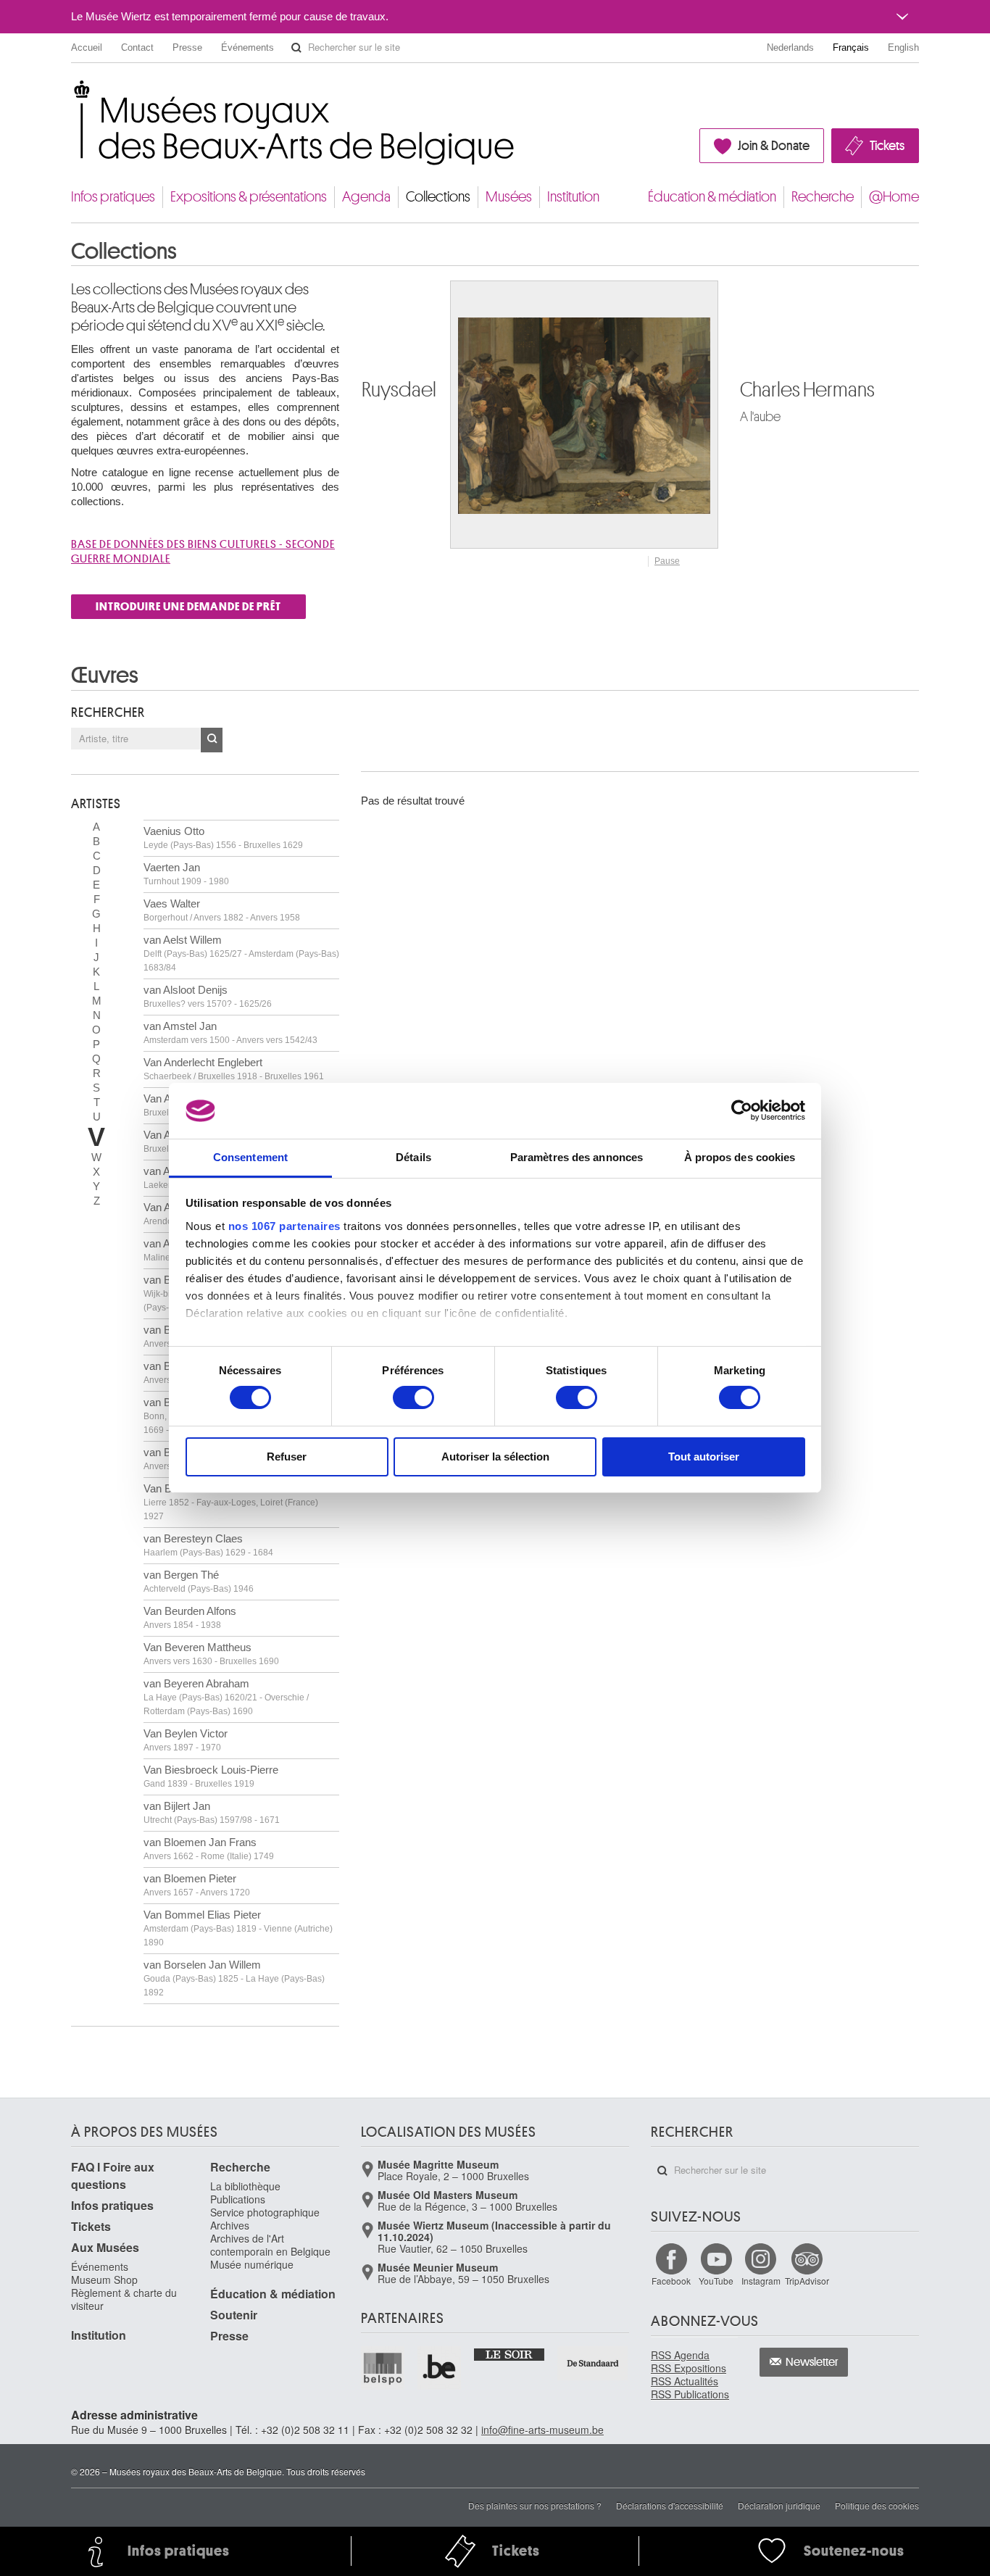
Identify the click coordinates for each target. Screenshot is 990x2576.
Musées (509, 197)
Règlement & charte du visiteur (124, 2299)
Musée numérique (252, 2264)
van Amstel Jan (230, 1033)
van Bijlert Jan (212, 1812)
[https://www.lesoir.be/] (510, 2353)
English (903, 47)
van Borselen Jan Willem (234, 1978)
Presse (187, 47)
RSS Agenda (680, 2355)
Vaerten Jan (186, 874)
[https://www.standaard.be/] (593, 2363)
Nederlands (790, 47)
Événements (247, 47)
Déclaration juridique (779, 2505)
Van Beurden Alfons (190, 1617)
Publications (238, 2199)
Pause (667, 561)
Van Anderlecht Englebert (234, 1069)
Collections (438, 197)
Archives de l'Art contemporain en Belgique (270, 2245)
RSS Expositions (689, 2368)
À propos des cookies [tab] (740, 1157)
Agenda (366, 197)
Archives (230, 2225)
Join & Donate (774, 146)
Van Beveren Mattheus (211, 1654)
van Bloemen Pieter (197, 1885)
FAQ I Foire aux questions (113, 2176)
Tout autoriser (704, 1457)
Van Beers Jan (231, 1502)
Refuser (287, 1457)
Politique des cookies (877, 2505)
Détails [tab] (413, 1157)
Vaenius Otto (223, 838)
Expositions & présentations (249, 197)
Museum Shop (104, 2280)
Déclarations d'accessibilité (670, 2505)
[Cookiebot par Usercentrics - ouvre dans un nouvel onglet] (742, 1110)
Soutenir (234, 2315)
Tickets (887, 146)
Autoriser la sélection (495, 1457)
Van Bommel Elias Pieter (238, 1928)
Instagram (761, 2281)
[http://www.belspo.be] (383, 2368)
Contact (137, 47)
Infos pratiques (113, 197)
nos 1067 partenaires (284, 1226)
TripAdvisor (807, 2281)
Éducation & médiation (712, 197)
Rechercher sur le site (296, 48)
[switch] (413, 1397)
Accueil (87, 47)
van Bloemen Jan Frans (209, 1849)
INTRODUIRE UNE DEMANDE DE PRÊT (188, 607)
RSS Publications (690, 2394)
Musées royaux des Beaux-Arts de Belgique (72, 94)
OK (212, 740)
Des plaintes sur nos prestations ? (535, 2505)
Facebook (671, 2281)
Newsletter (812, 2362)
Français (851, 47)
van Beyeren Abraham (226, 1697)
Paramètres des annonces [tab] (577, 1157)
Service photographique (265, 2212)
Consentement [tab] (250, 1157)
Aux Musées (105, 2247)
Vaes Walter (222, 910)
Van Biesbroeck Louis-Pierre (211, 1776)
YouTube (716, 2281)
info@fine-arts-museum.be (542, 2430)
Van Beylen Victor (186, 1740)
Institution (573, 197)
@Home (894, 197)
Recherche (823, 197)
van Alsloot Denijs (208, 996)
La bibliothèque (245, 2186)
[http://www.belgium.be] (440, 2368)
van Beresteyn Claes (208, 1545)
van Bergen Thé (199, 1581)
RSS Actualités (685, 2381)
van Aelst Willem (241, 953)
